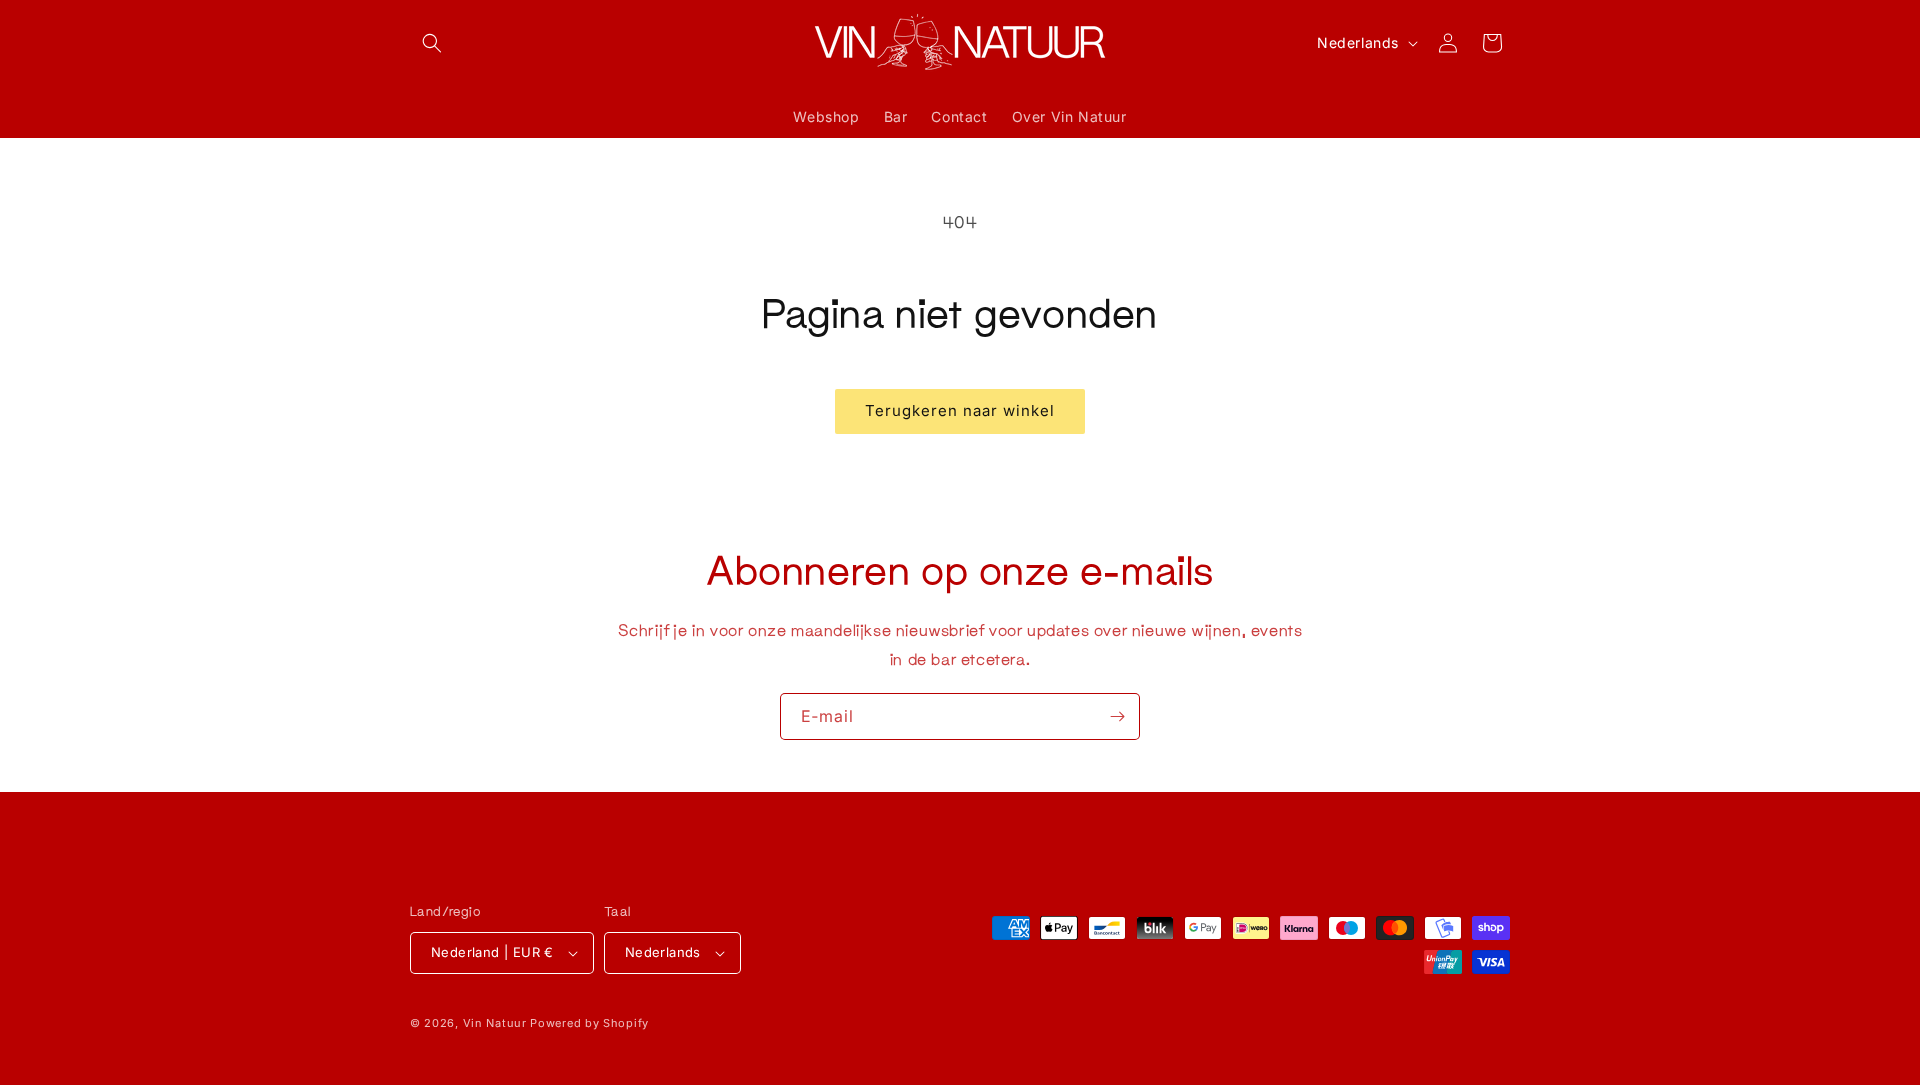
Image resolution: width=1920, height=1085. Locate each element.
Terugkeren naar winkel (960, 410)
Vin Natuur (495, 1023)
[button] (432, 43)
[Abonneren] (1117, 716)
